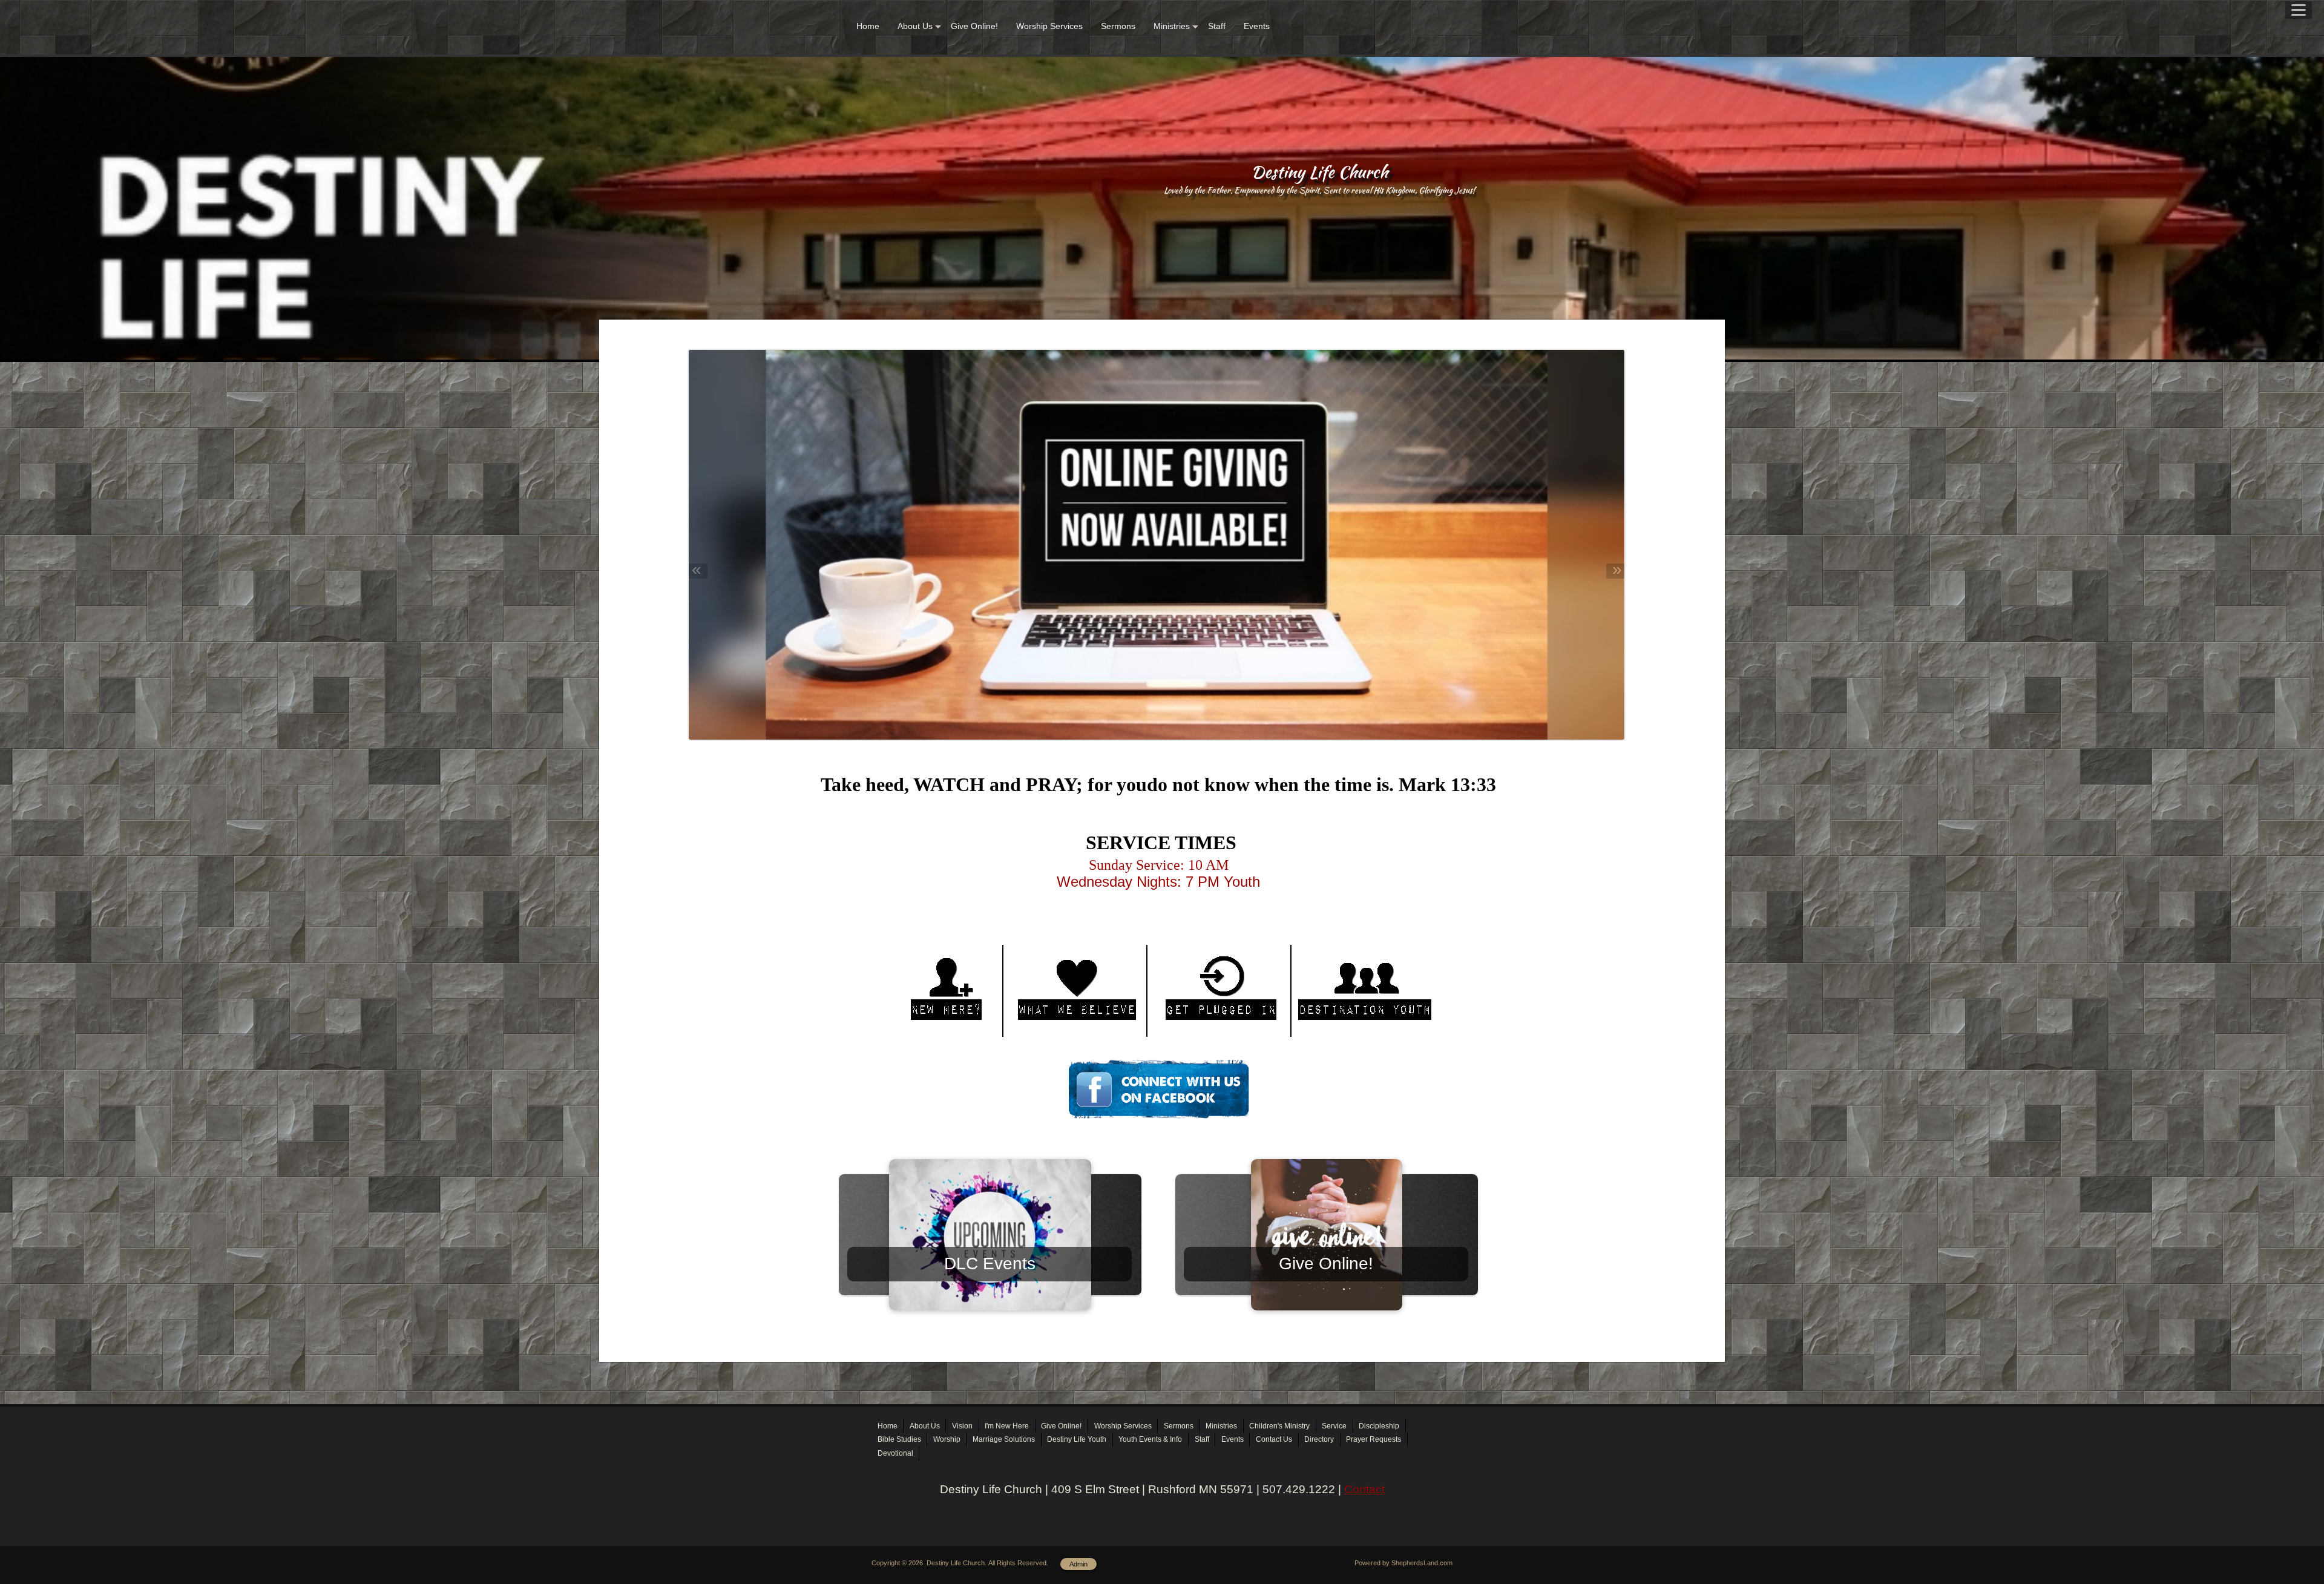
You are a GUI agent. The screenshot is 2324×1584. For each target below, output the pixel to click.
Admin (1078, 1564)
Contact (1364, 1489)
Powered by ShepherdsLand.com (1403, 1563)
